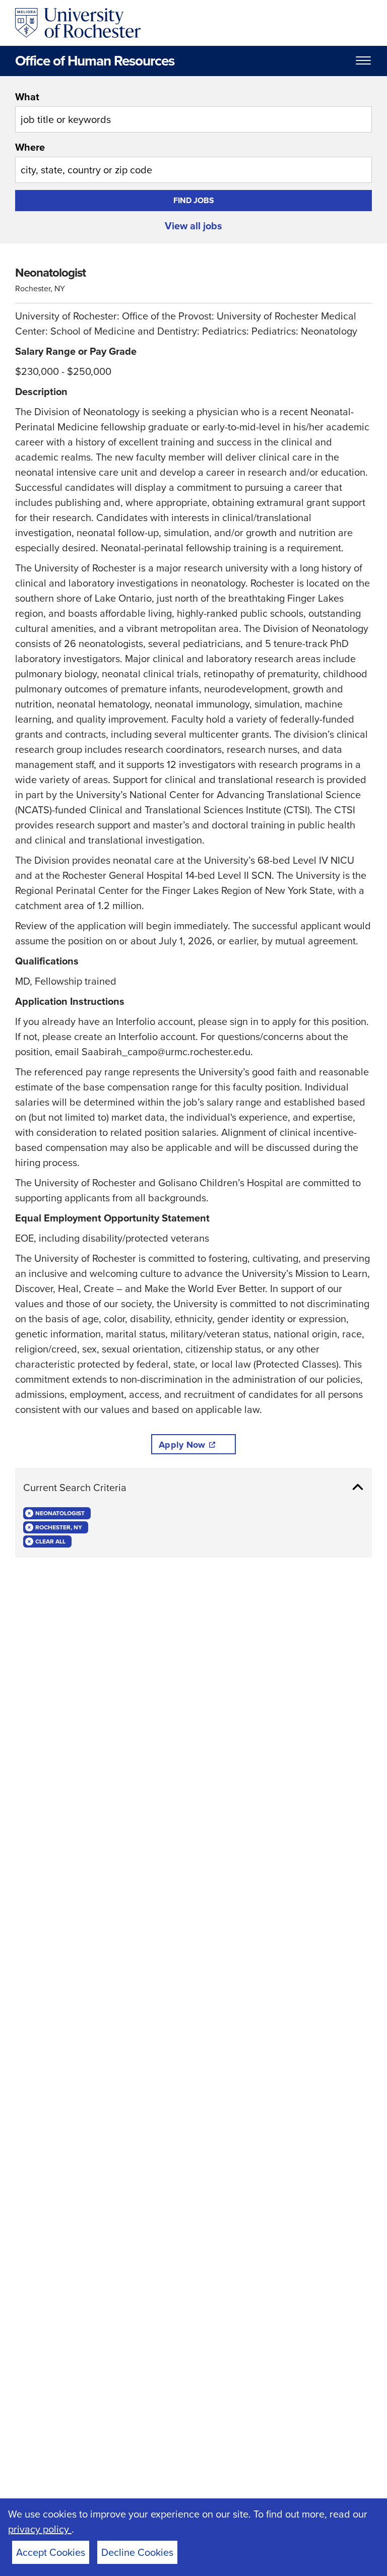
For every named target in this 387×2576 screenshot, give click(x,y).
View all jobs (193, 226)
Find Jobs (194, 200)
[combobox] (193, 111)
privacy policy (40, 2529)
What (27, 97)
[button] (193, 1488)
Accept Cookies (51, 2552)
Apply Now (182, 1445)
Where (30, 147)
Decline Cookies (137, 2552)
